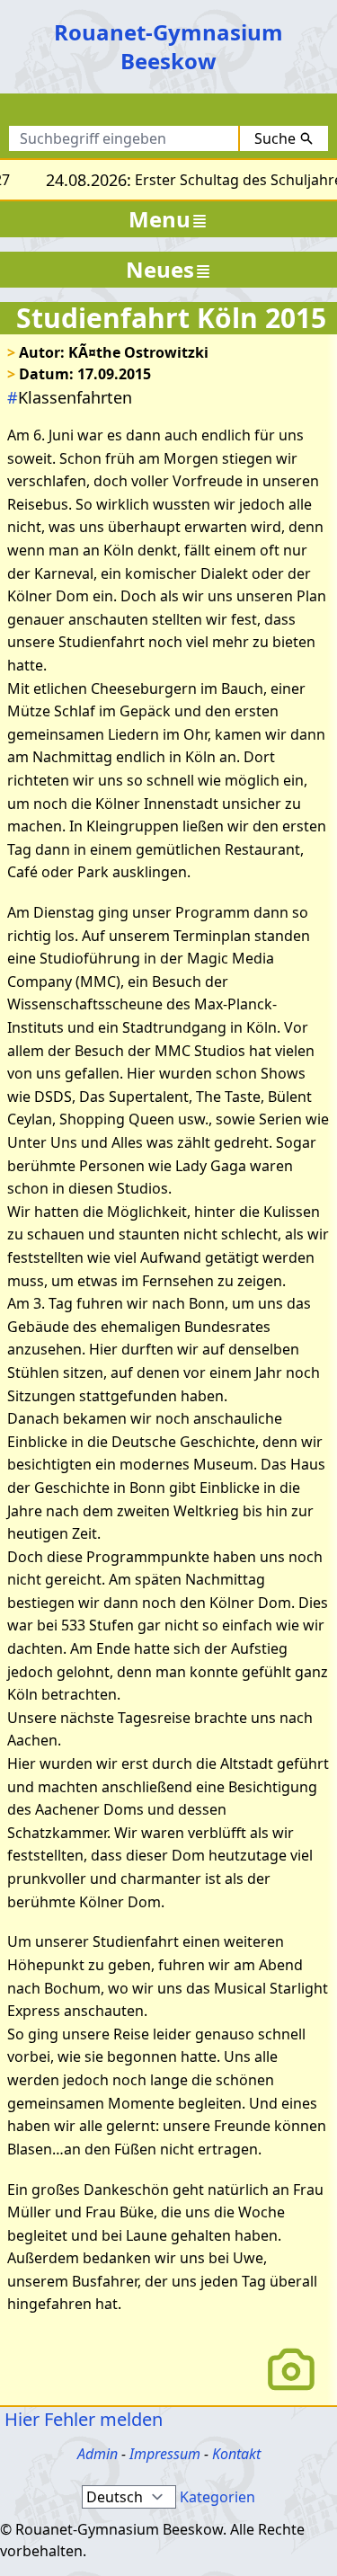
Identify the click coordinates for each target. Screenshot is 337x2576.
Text (240, 113)
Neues (160, 269)
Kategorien (217, 2497)
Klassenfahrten (70, 397)
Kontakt (236, 2454)
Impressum (165, 2454)
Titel (183, 113)
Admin (98, 2454)
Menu (160, 219)
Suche (275, 138)
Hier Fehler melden (81, 2419)
